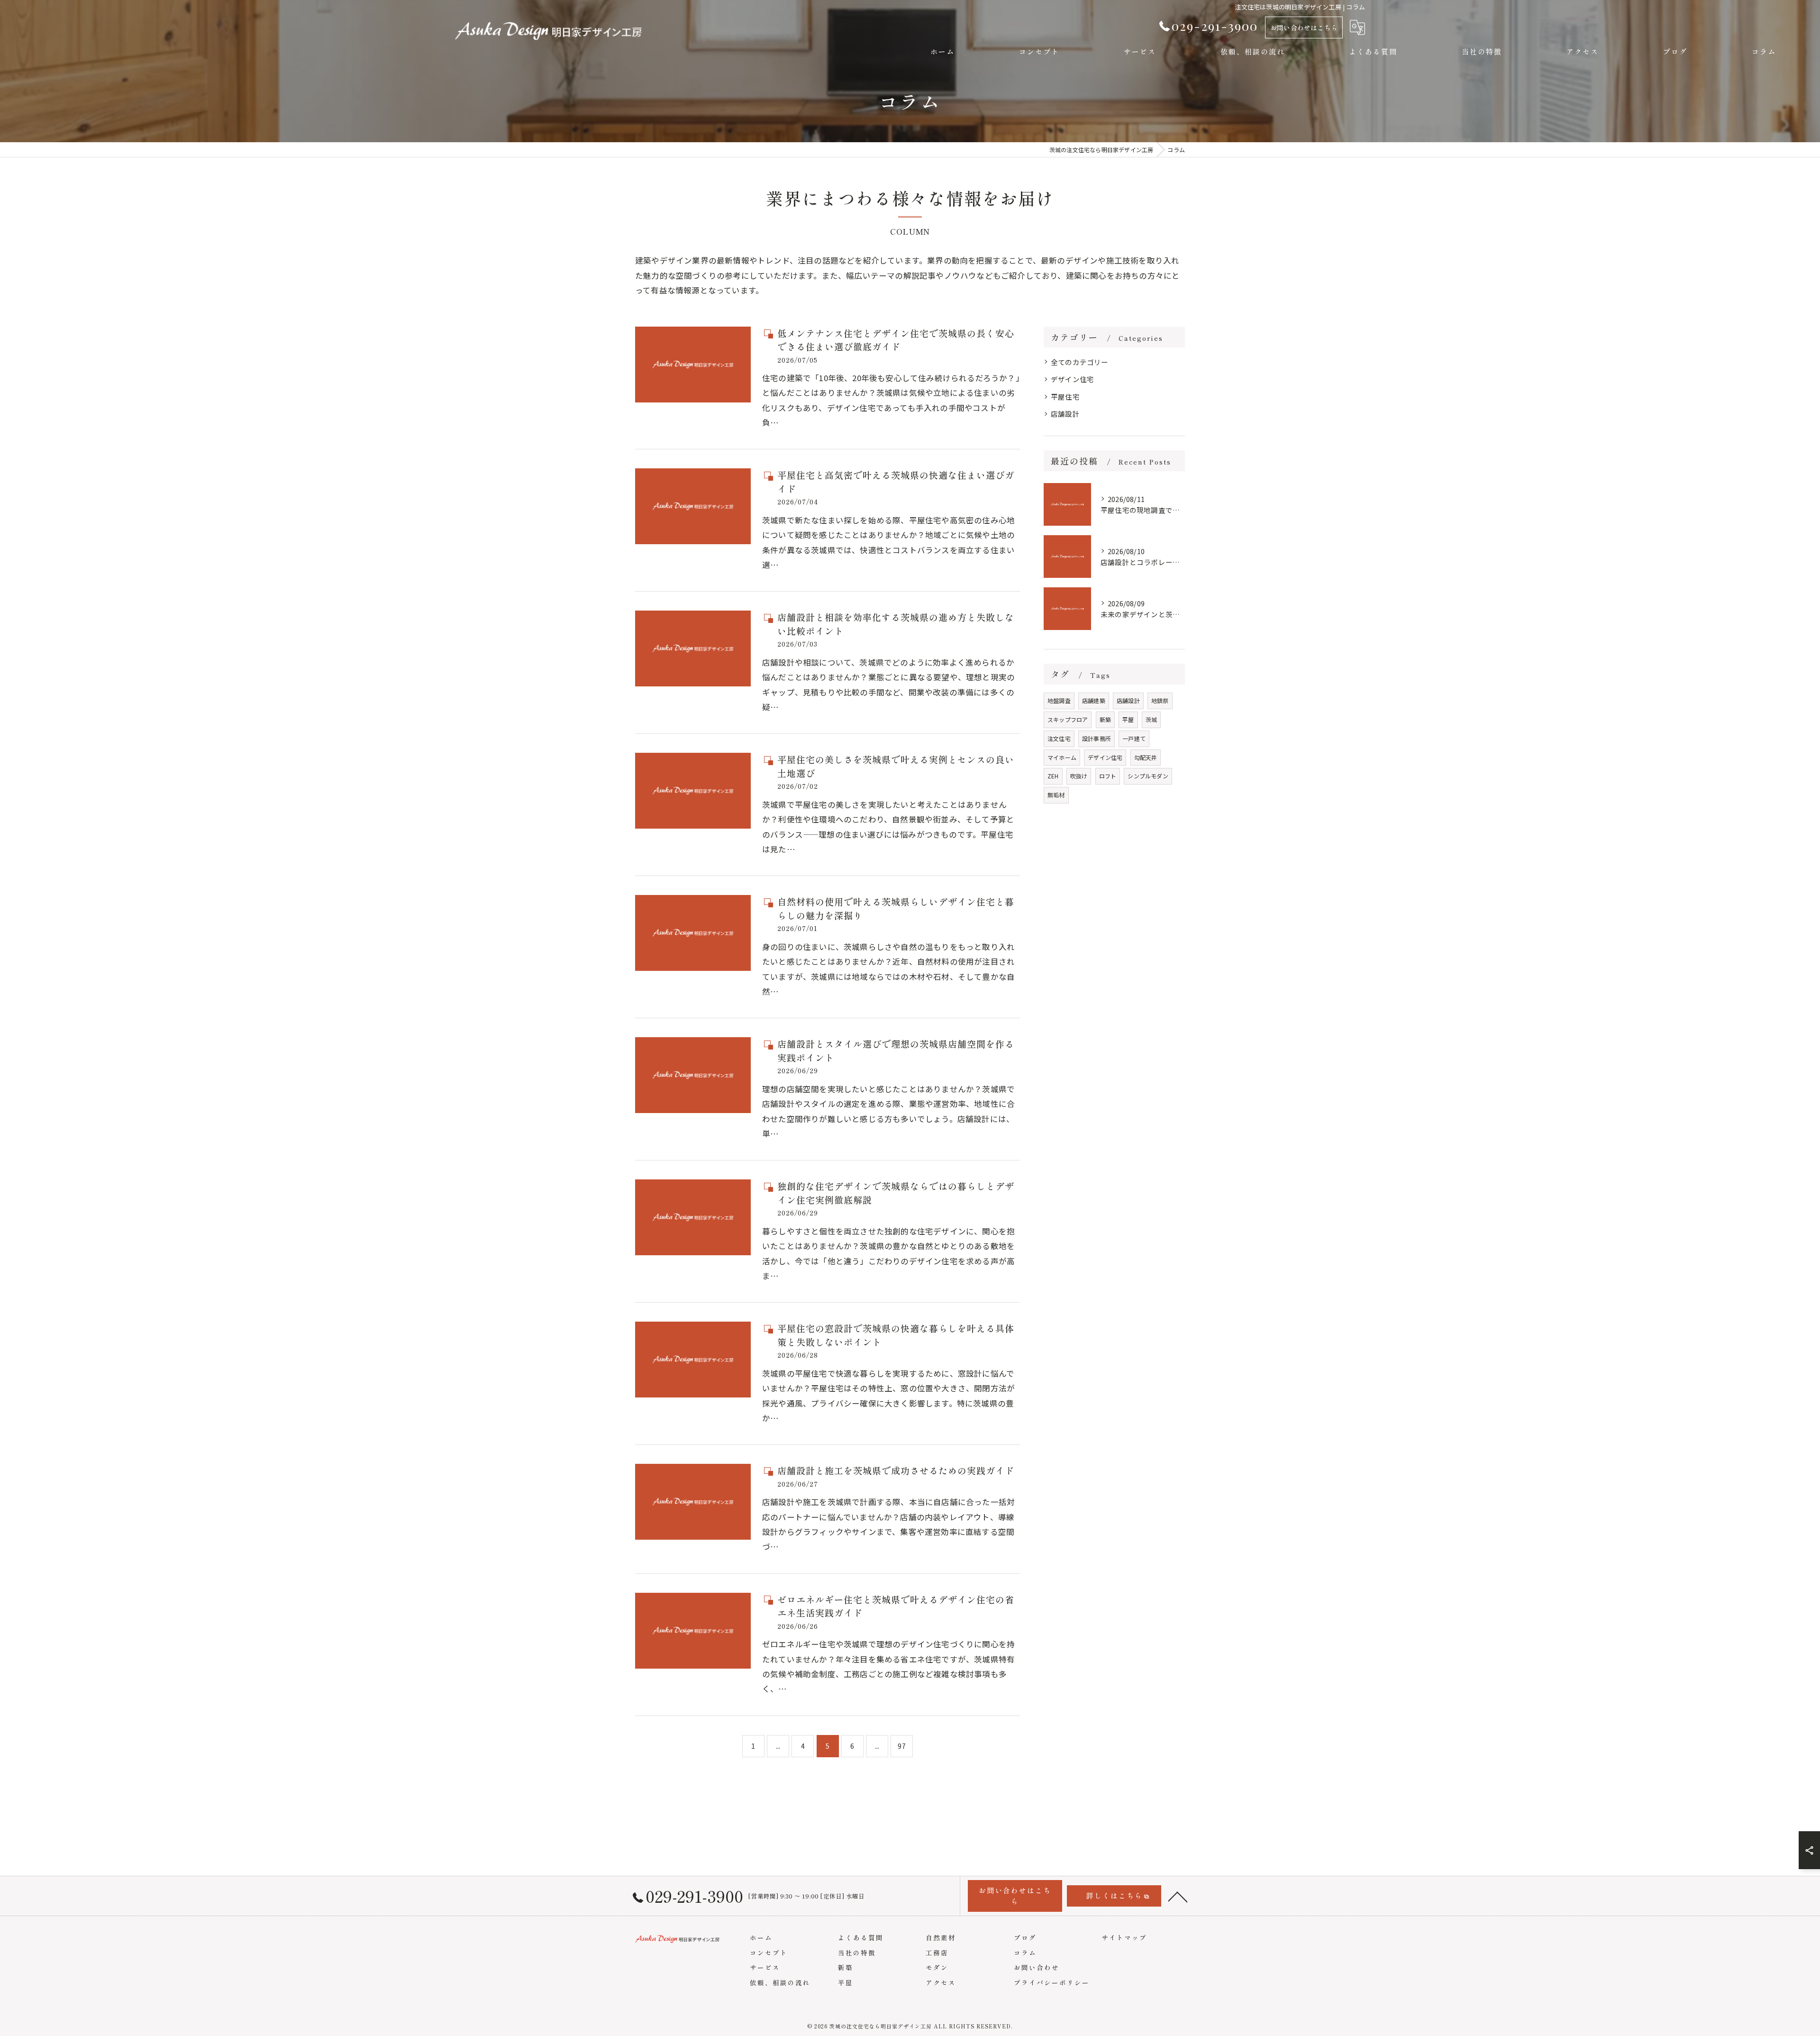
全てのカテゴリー (1080, 362)
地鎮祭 (1160, 700)
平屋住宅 (1065, 397)
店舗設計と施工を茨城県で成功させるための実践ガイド (896, 1470)
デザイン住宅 (1072, 379)
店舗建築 (1094, 700)
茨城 (1151, 719)
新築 (1105, 719)
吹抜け (1079, 776)
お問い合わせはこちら (1304, 27)
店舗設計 (1065, 414)
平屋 (1128, 719)
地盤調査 (1059, 700)
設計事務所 (1097, 738)
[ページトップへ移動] (1178, 1896)
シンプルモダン (1148, 776)
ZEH (1053, 776)
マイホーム (1062, 757)
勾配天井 (1146, 757)
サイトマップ (1124, 1937)
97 (901, 1746)
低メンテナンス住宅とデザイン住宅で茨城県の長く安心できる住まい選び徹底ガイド (896, 340)
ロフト (1108, 776)
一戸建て (1134, 738)
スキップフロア (1068, 719)
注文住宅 (1059, 738)
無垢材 (1056, 795)
